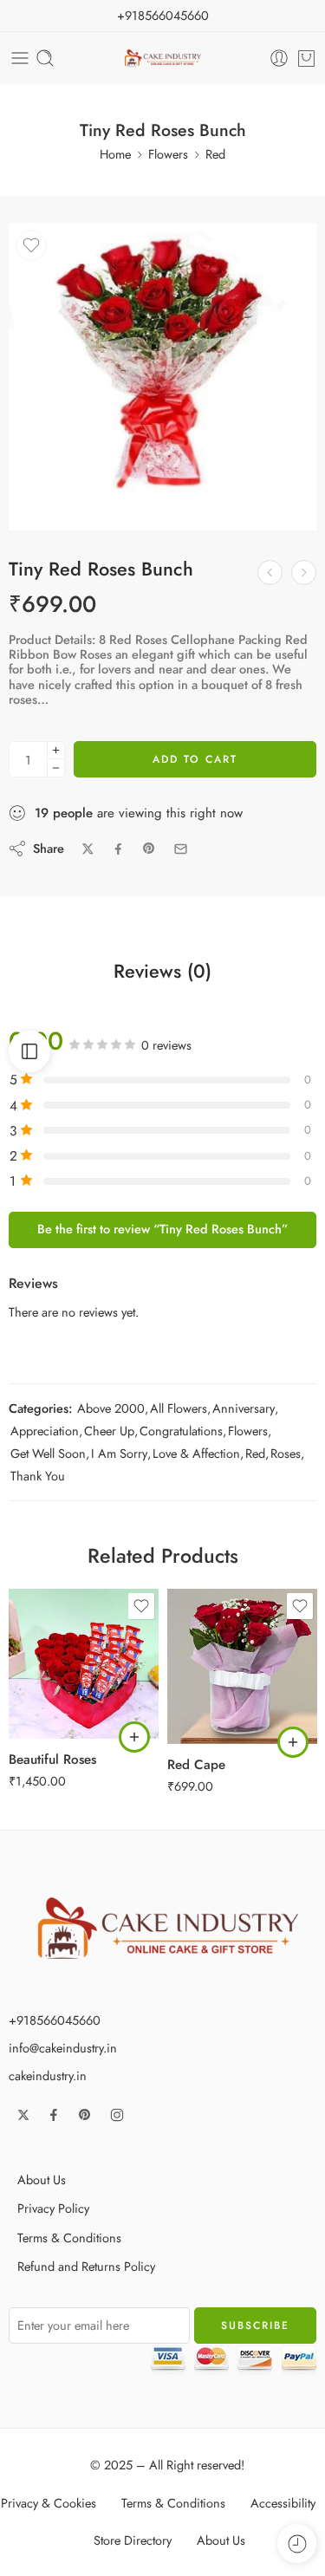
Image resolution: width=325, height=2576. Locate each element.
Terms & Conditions (69, 2238)
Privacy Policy (53, 2208)
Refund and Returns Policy (86, 2266)
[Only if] (270, 572)
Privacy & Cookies (49, 2503)
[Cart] (306, 58)
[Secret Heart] (304, 572)
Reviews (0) (162, 972)
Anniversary (244, 1408)
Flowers (168, 154)
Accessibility (283, 2503)
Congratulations (181, 1431)
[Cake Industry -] (162, 59)
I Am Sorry (119, 1453)
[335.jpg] (162, 377)
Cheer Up (109, 1431)
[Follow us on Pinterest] (85, 2115)
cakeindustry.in (48, 2075)
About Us (42, 2179)
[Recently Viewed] (297, 2543)
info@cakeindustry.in (63, 2048)
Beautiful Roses (52, 1760)
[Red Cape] (242, 1666)
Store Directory (133, 2540)
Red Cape (196, 1765)
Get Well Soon (48, 1453)
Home (115, 154)
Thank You (38, 1476)
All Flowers (179, 1408)
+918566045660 (163, 15)
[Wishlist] (31, 245)
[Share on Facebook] (118, 849)
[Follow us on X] (23, 2115)
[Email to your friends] (181, 849)
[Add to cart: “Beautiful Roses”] (134, 1737)
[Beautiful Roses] (84, 1664)
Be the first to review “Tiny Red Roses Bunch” (162, 1229)
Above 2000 (111, 1408)
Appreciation (45, 1431)
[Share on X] (88, 849)
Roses (286, 1453)
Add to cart (195, 759)
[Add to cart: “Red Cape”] (293, 1742)
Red (215, 154)
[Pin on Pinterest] (149, 849)
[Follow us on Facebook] (54, 2115)
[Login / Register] (279, 58)
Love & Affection (196, 1453)
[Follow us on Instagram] (117, 2115)
